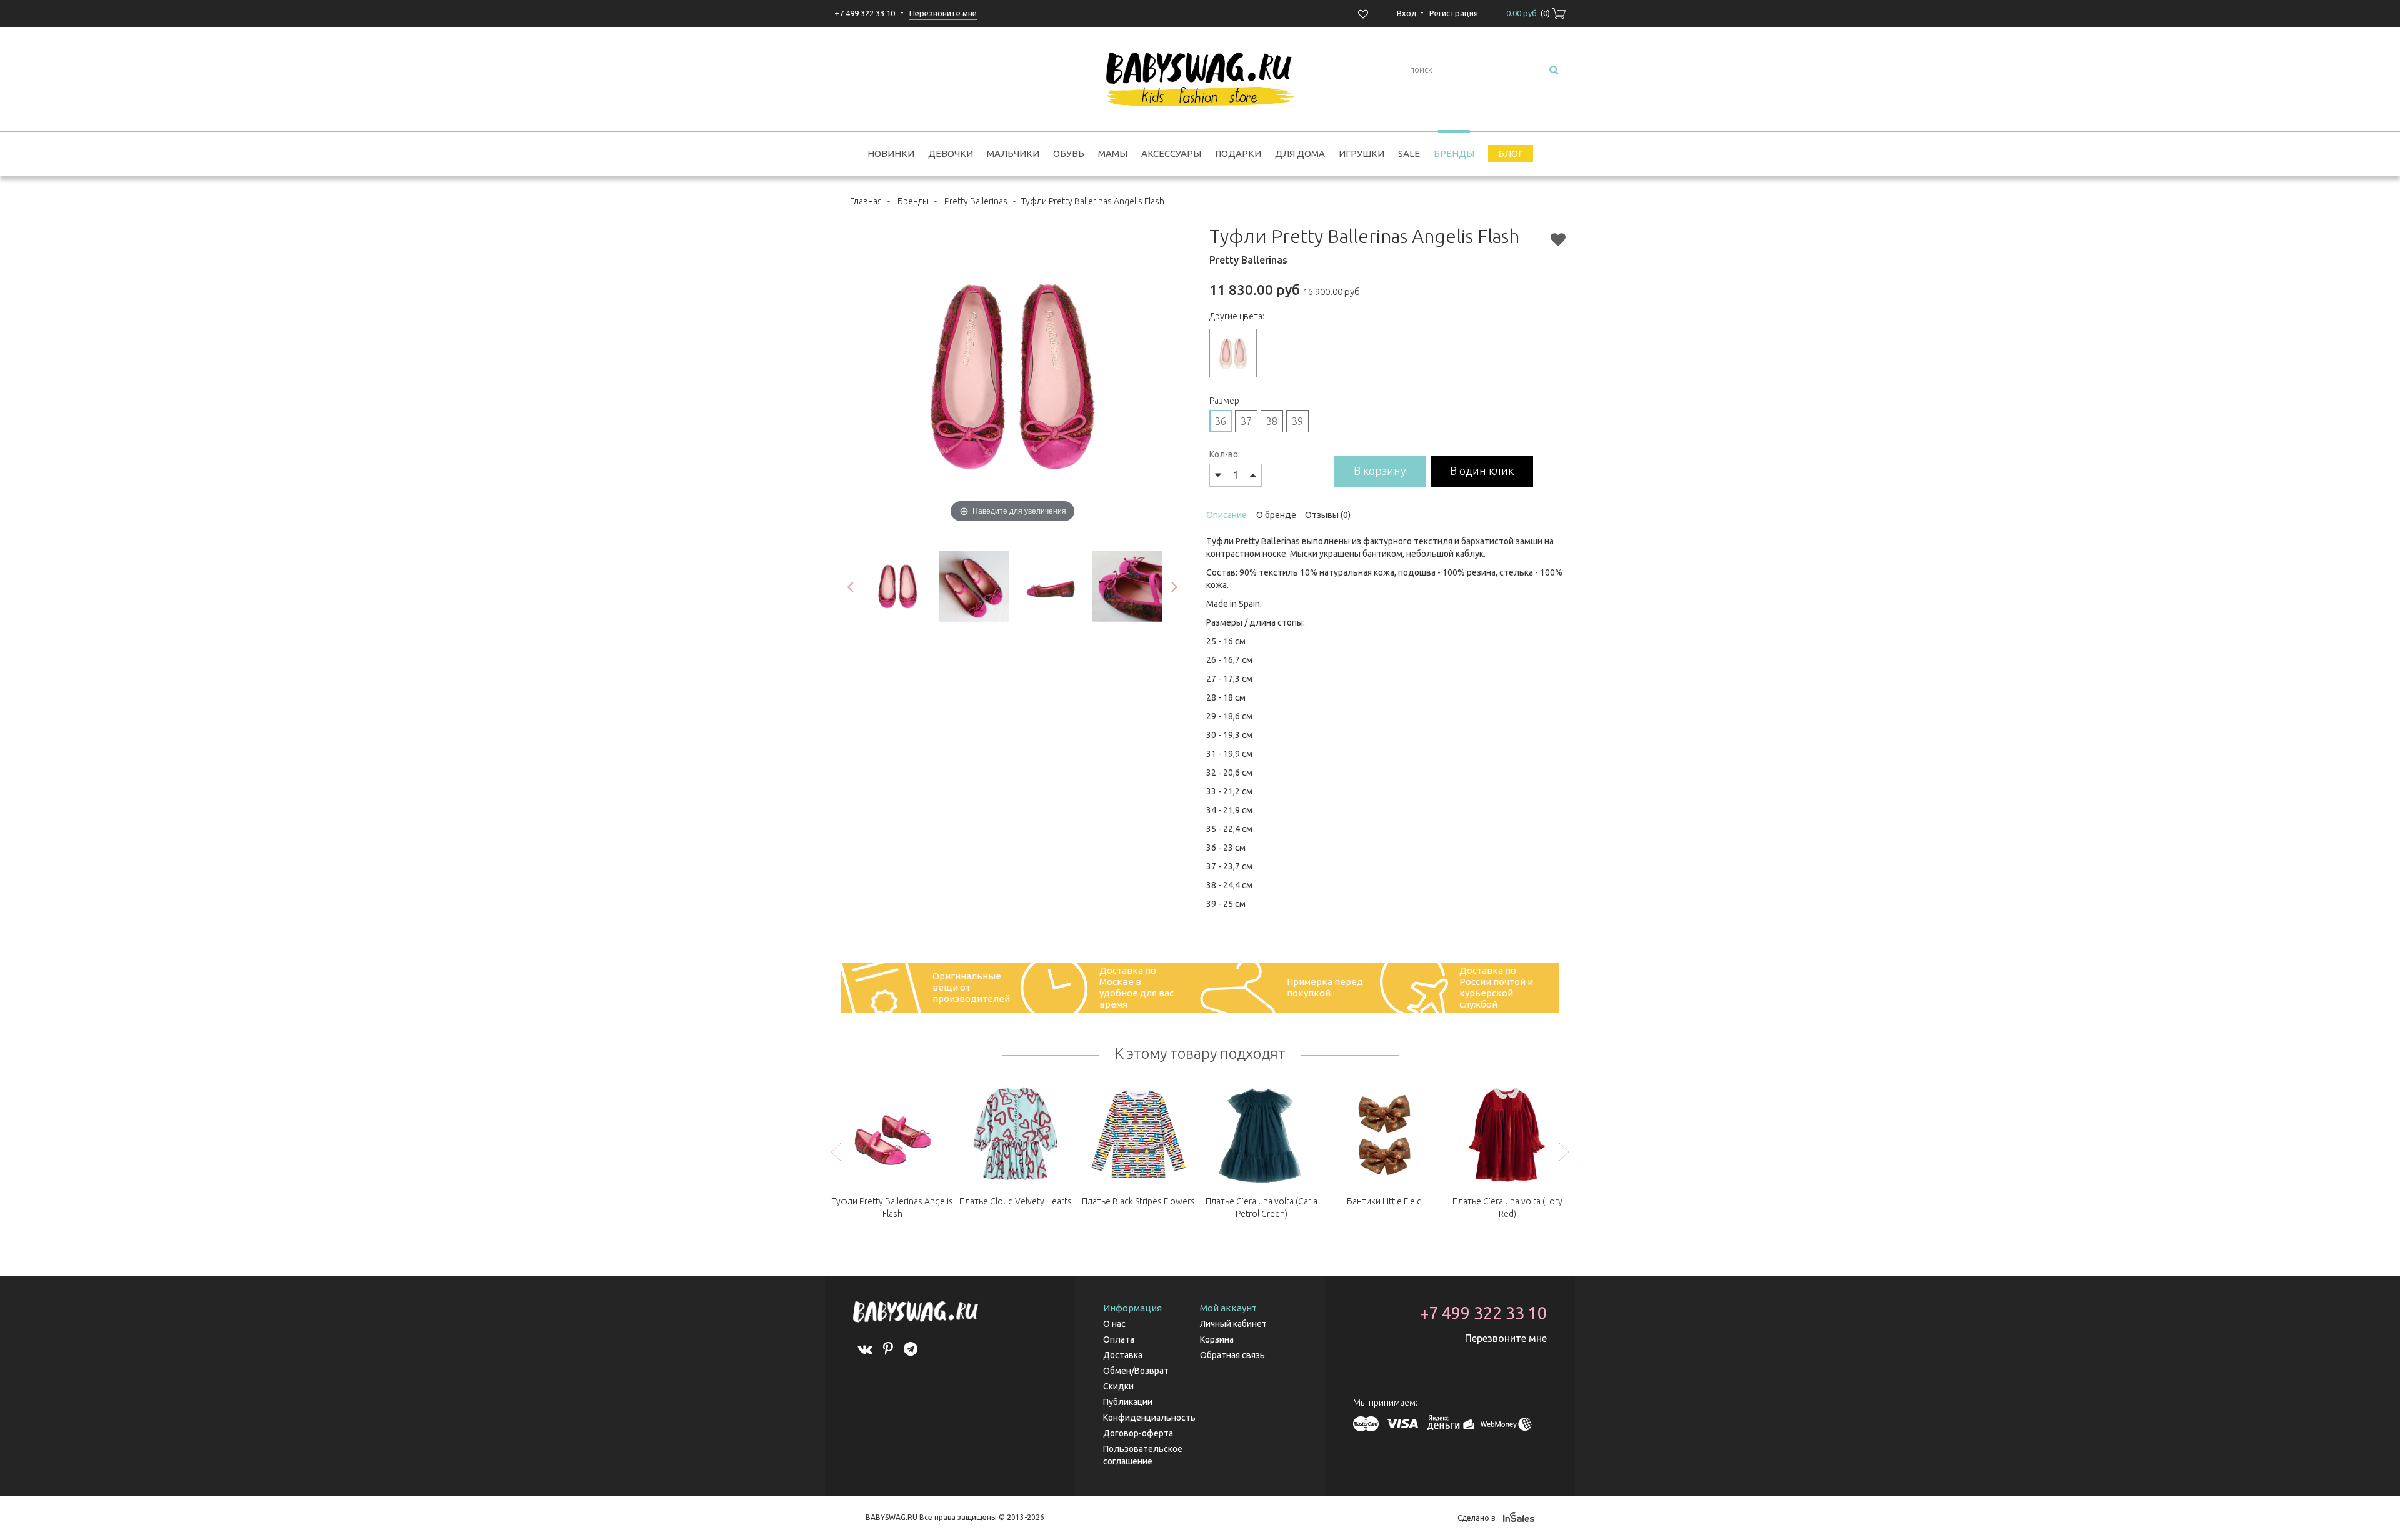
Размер (1224, 401)
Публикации (1128, 1402)
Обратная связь (1232, 1355)
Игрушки (1362, 153)
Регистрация (1454, 13)
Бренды (1454, 153)
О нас (1114, 1324)
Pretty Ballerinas (976, 201)
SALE (1409, 153)
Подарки (1238, 153)
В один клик (1482, 471)
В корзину (1380, 471)
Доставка (1123, 1355)
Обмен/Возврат (1136, 1371)
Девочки (951, 153)
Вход (1407, 13)
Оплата (1119, 1339)
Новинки (891, 153)
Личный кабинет (1233, 1324)
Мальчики (1013, 153)
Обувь (1069, 153)
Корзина (1217, 1339)
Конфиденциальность (1149, 1417)
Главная (866, 201)
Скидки (1118, 1386)
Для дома (1300, 153)
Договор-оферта (1138, 1433)
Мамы (1113, 153)
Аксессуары (1171, 153)
